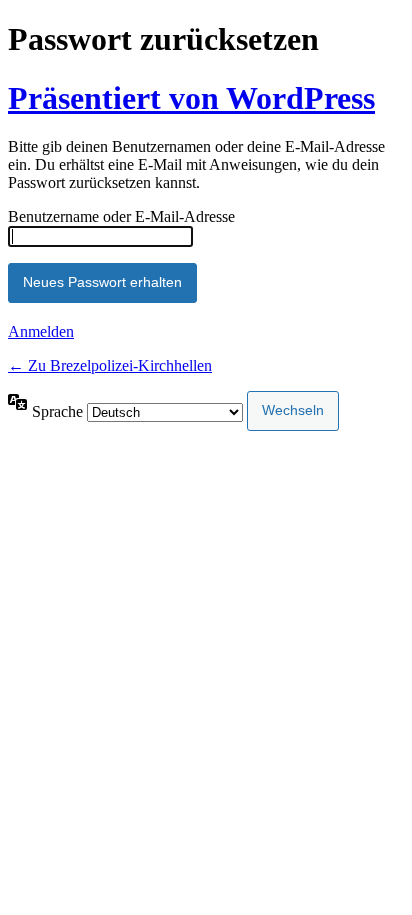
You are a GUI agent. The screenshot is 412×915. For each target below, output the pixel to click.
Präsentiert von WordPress (191, 98)
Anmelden (41, 331)
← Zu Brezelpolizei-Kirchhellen (110, 365)
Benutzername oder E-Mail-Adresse (121, 216)
